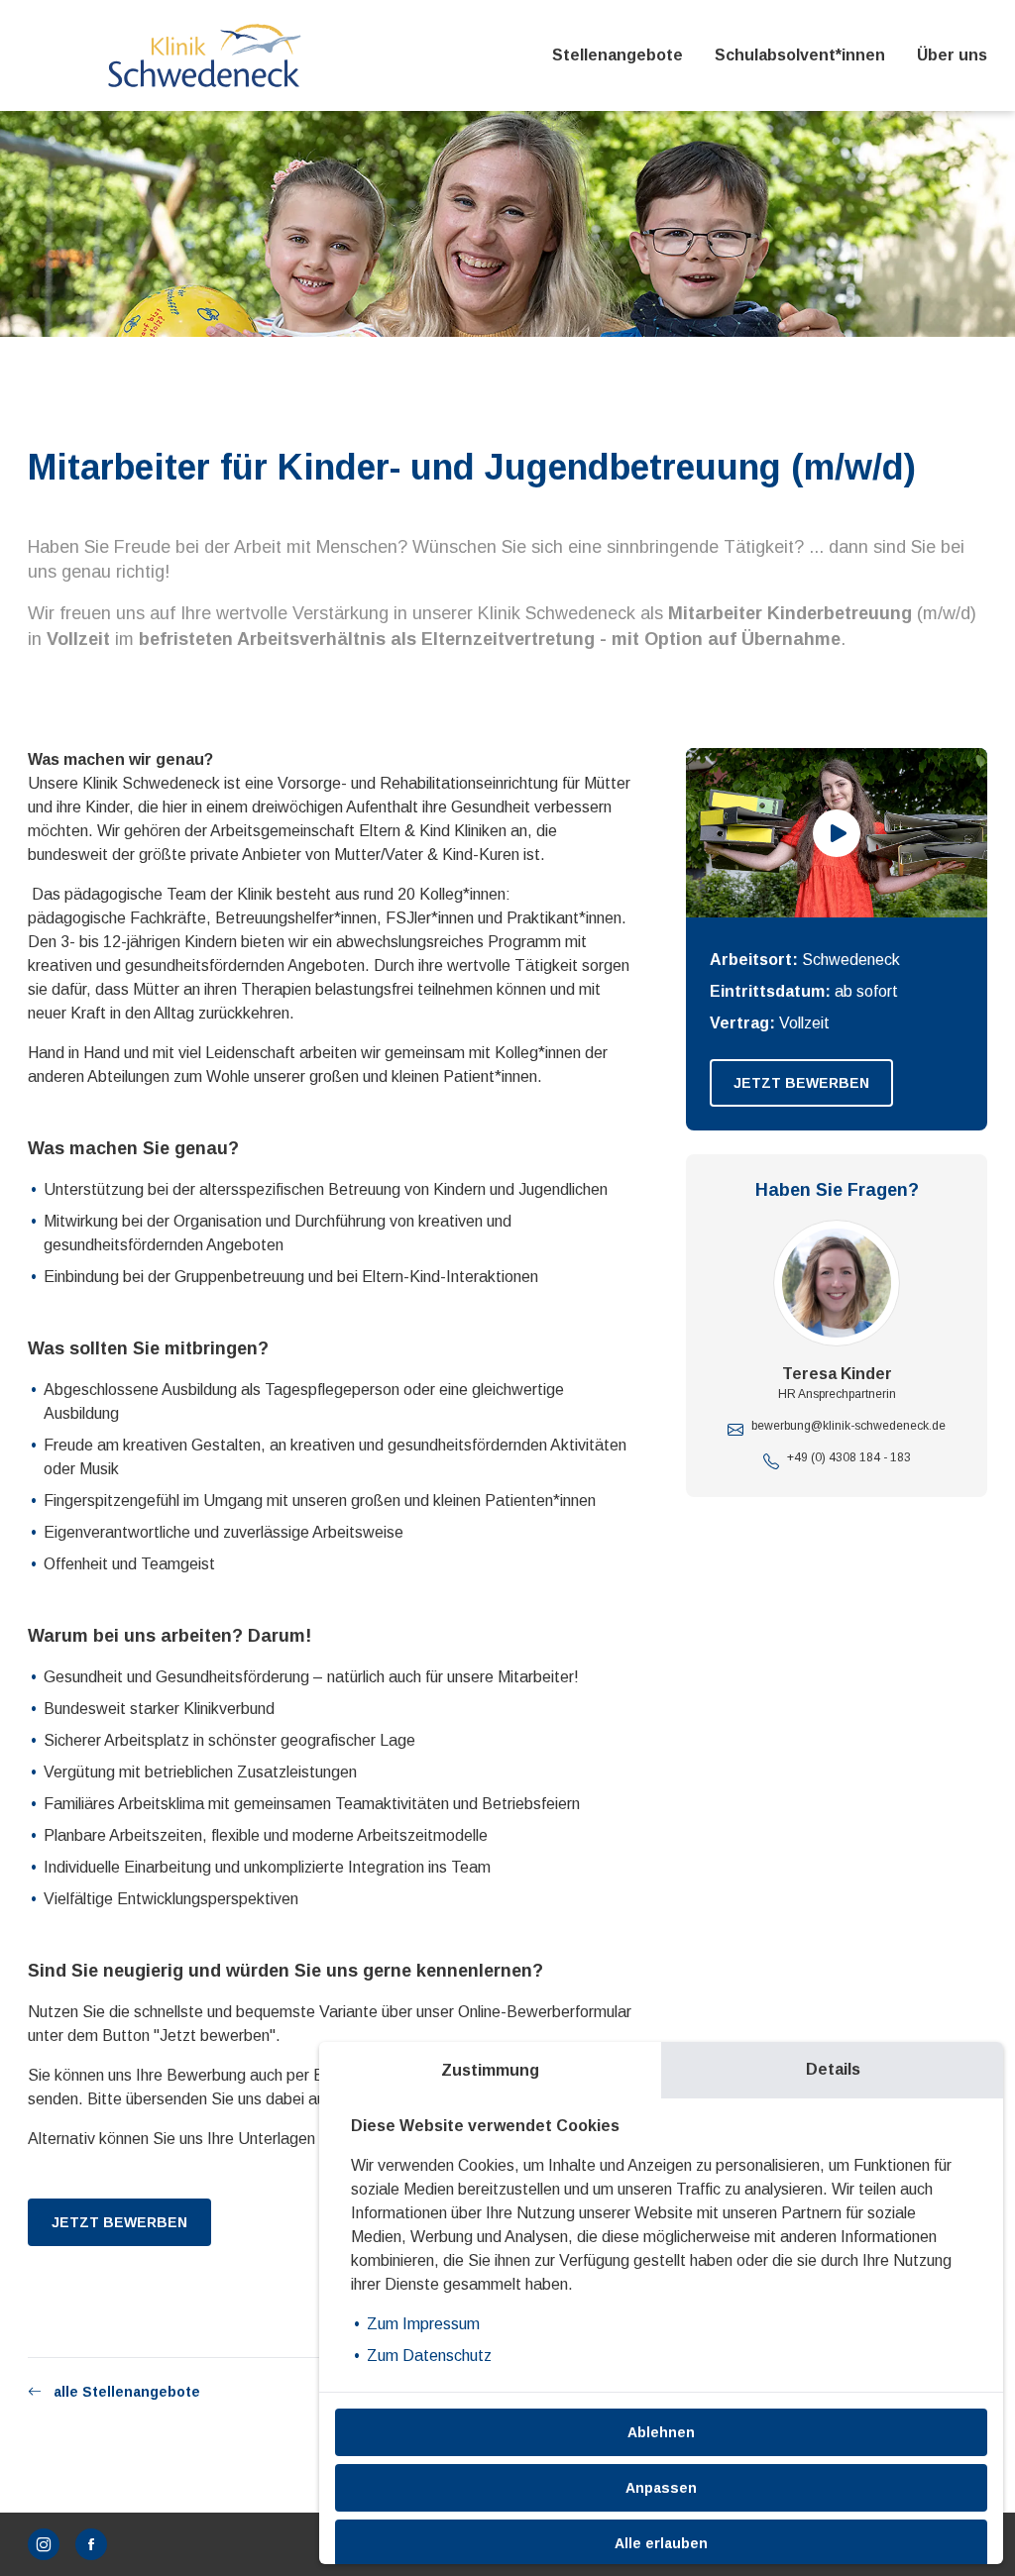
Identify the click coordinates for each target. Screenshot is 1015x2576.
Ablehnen (661, 2432)
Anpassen (661, 2488)
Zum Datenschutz (429, 2356)
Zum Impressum (423, 2324)
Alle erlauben (661, 2543)
